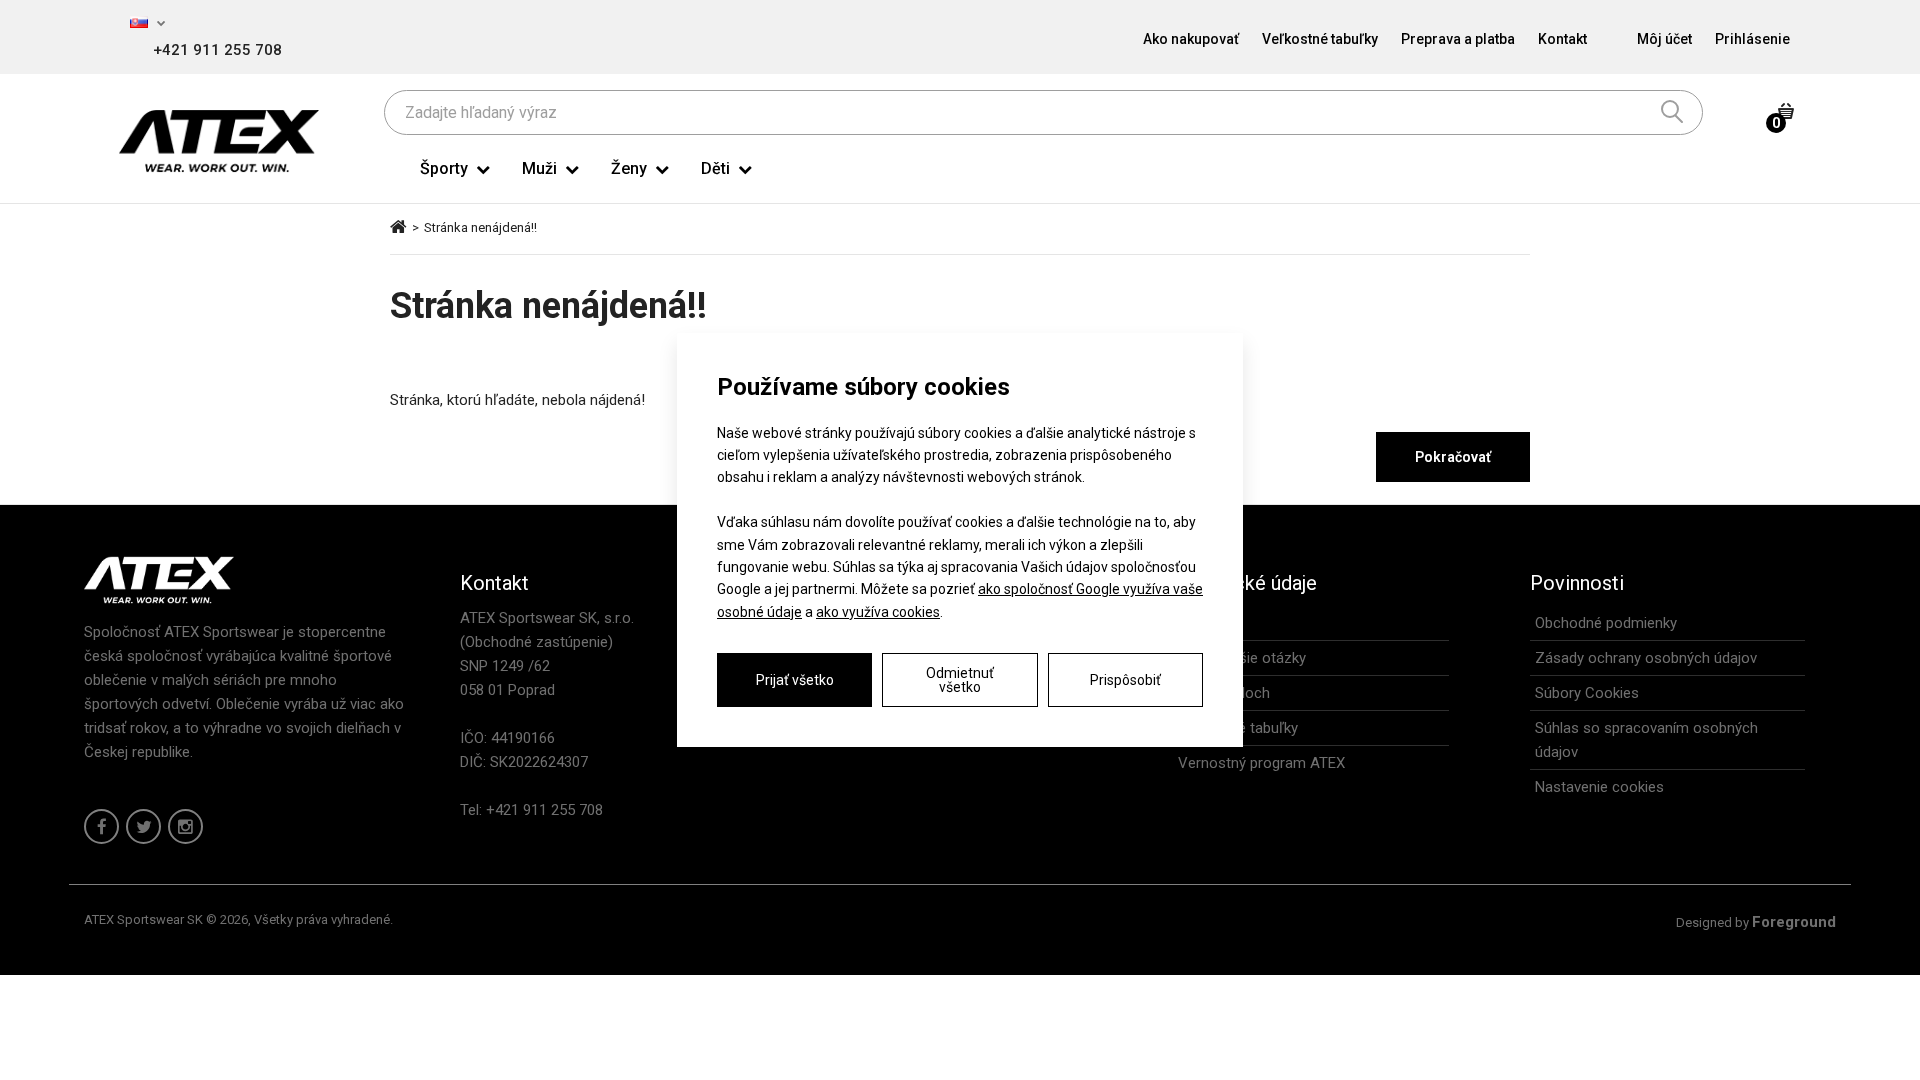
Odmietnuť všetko (960, 680)
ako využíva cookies (878, 612)
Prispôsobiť (1125, 680)
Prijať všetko (795, 680)
